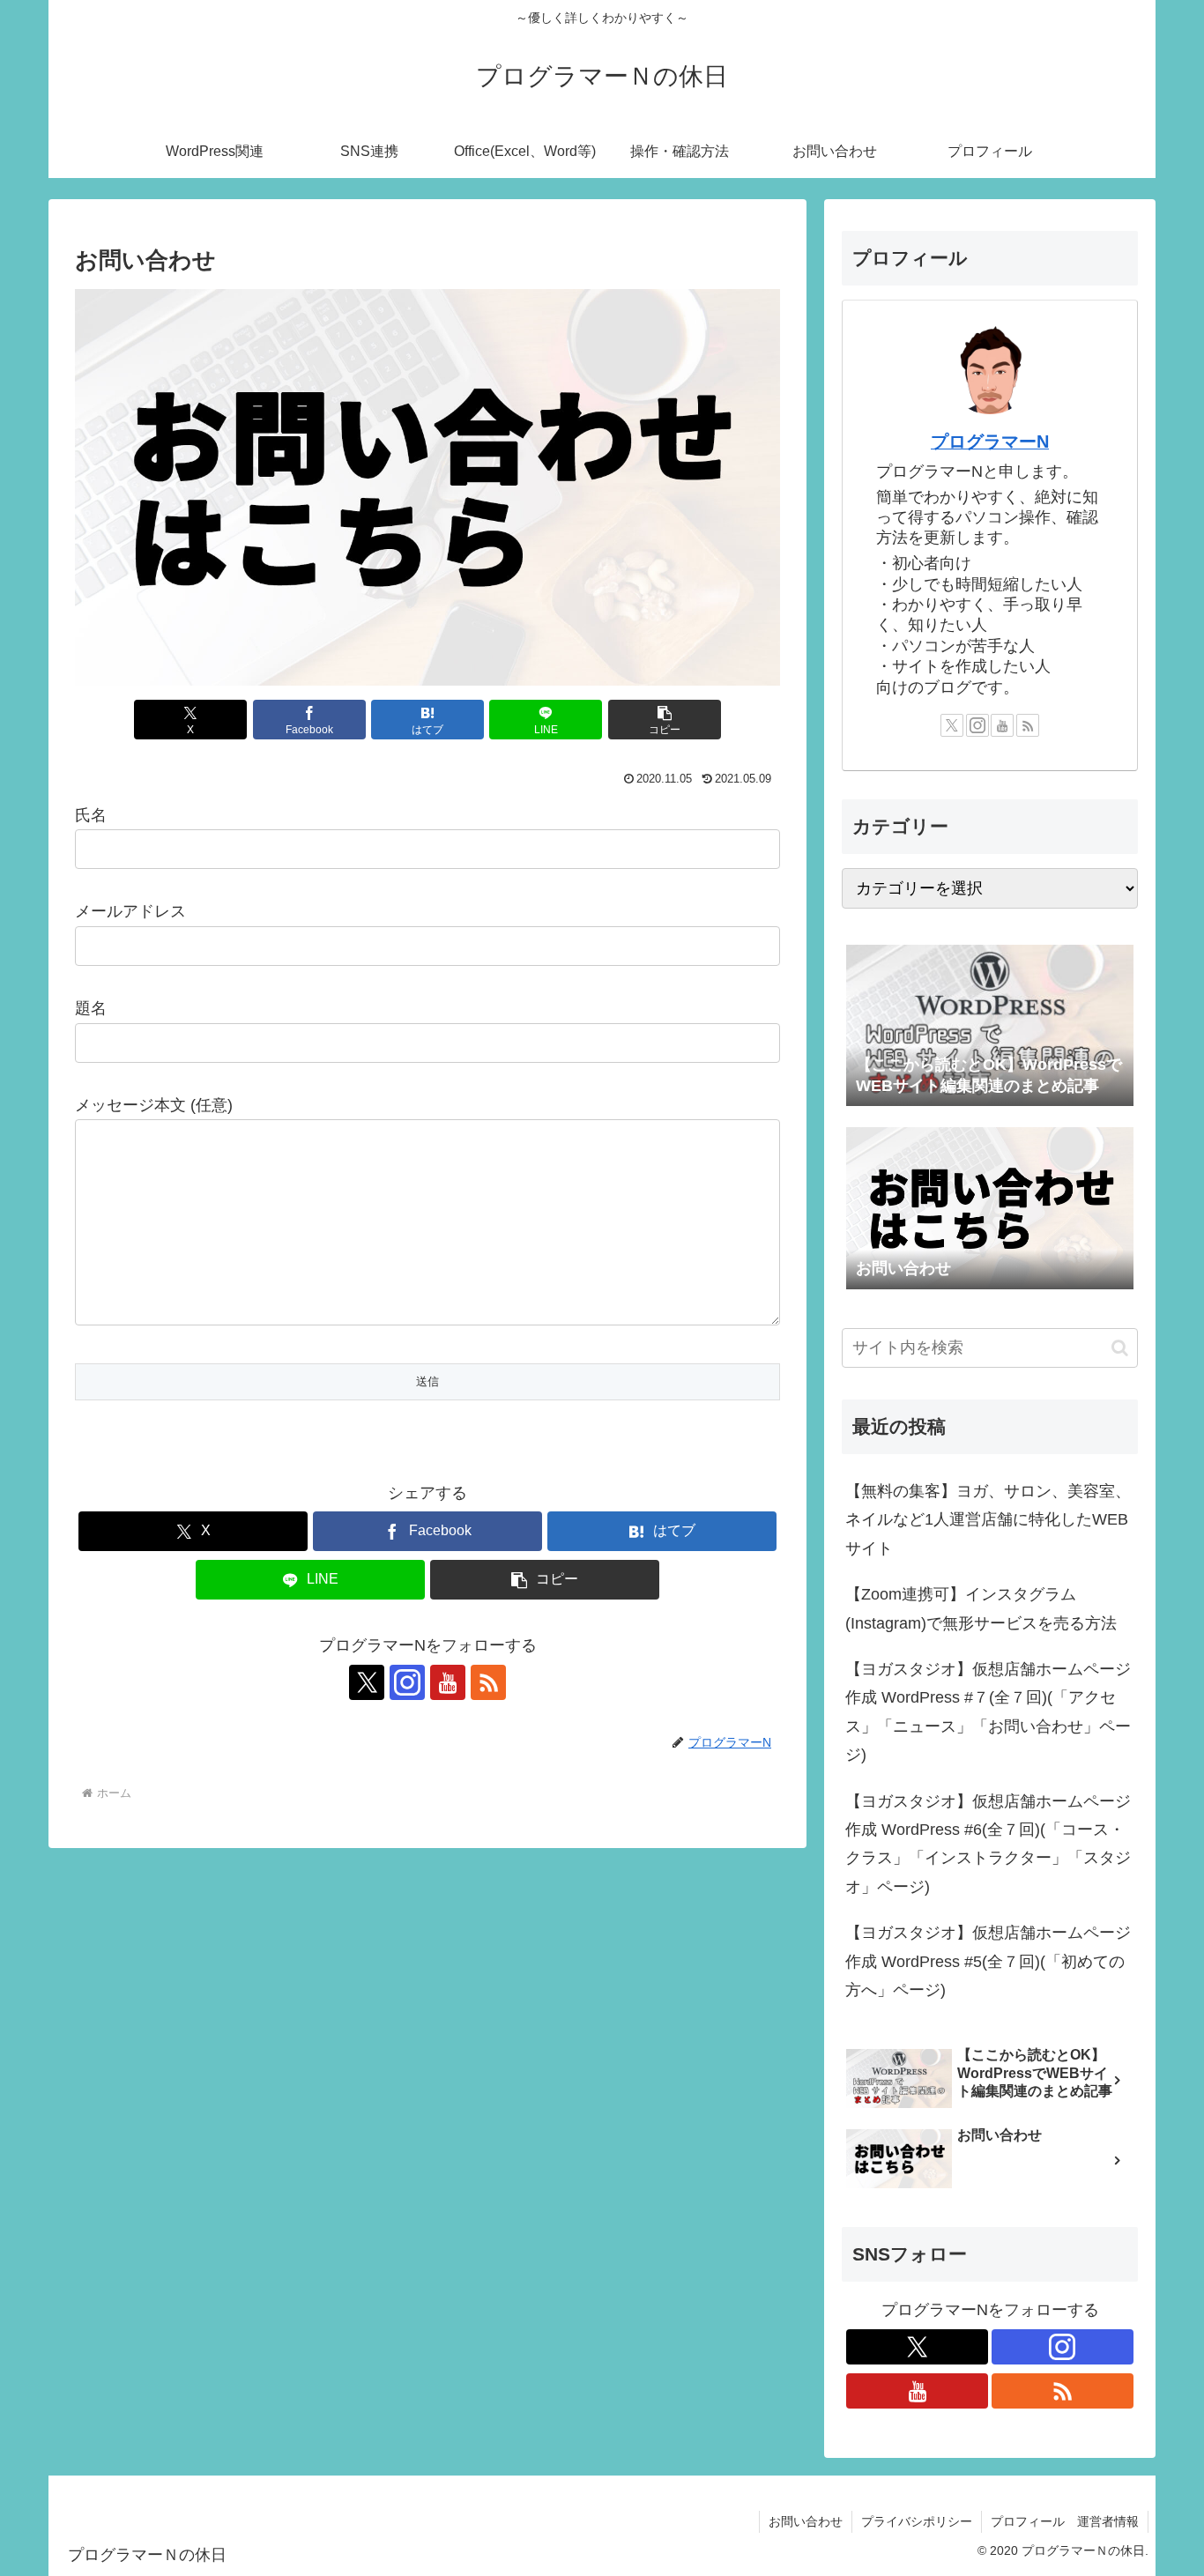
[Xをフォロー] (367, 1682)
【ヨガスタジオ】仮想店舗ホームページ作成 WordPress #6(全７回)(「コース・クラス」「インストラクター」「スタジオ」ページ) (988, 1844)
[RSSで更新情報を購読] (488, 1682)
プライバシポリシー (917, 2521)
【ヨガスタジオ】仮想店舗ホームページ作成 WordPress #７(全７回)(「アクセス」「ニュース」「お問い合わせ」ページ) (988, 1712)
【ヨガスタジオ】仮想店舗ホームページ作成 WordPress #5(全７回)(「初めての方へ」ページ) (988, 1961)
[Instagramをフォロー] (407, 1682)
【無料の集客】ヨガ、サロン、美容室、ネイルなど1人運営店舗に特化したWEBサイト (988, 1520)
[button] (665, 720)
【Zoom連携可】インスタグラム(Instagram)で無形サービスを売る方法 (981, 1608)
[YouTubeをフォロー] (448, 1682)
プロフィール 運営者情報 (1065, 2521)
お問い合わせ (806, 2521)
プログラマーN (990, 442)
